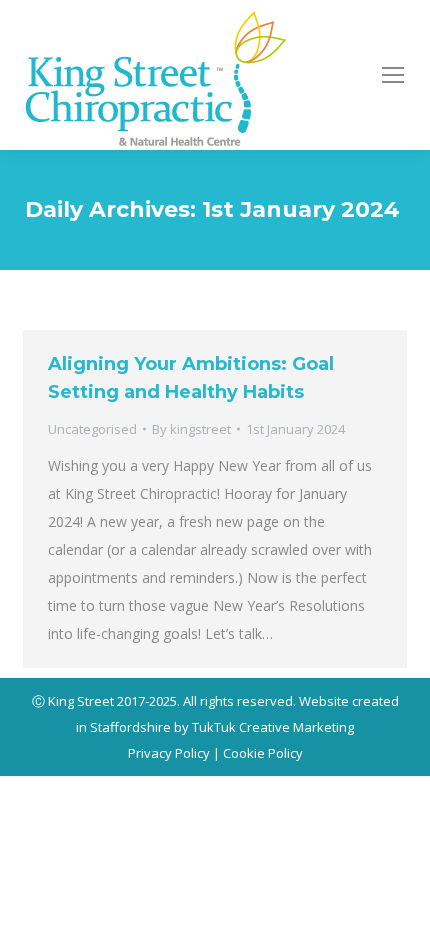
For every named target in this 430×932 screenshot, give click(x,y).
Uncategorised (92, 429)
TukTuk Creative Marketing (273, 727)
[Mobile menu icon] (393, 75)
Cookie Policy (263, 753)
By (191, 429)
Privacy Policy (169, 753)
